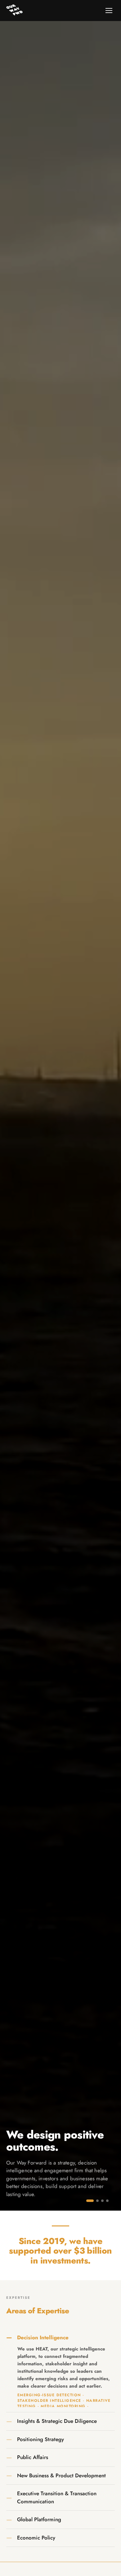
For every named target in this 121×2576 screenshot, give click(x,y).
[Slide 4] (107, 2201)
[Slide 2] (97, 2201)
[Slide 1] (90, 2201)
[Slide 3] (102, 2201)
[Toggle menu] (109, 11)
